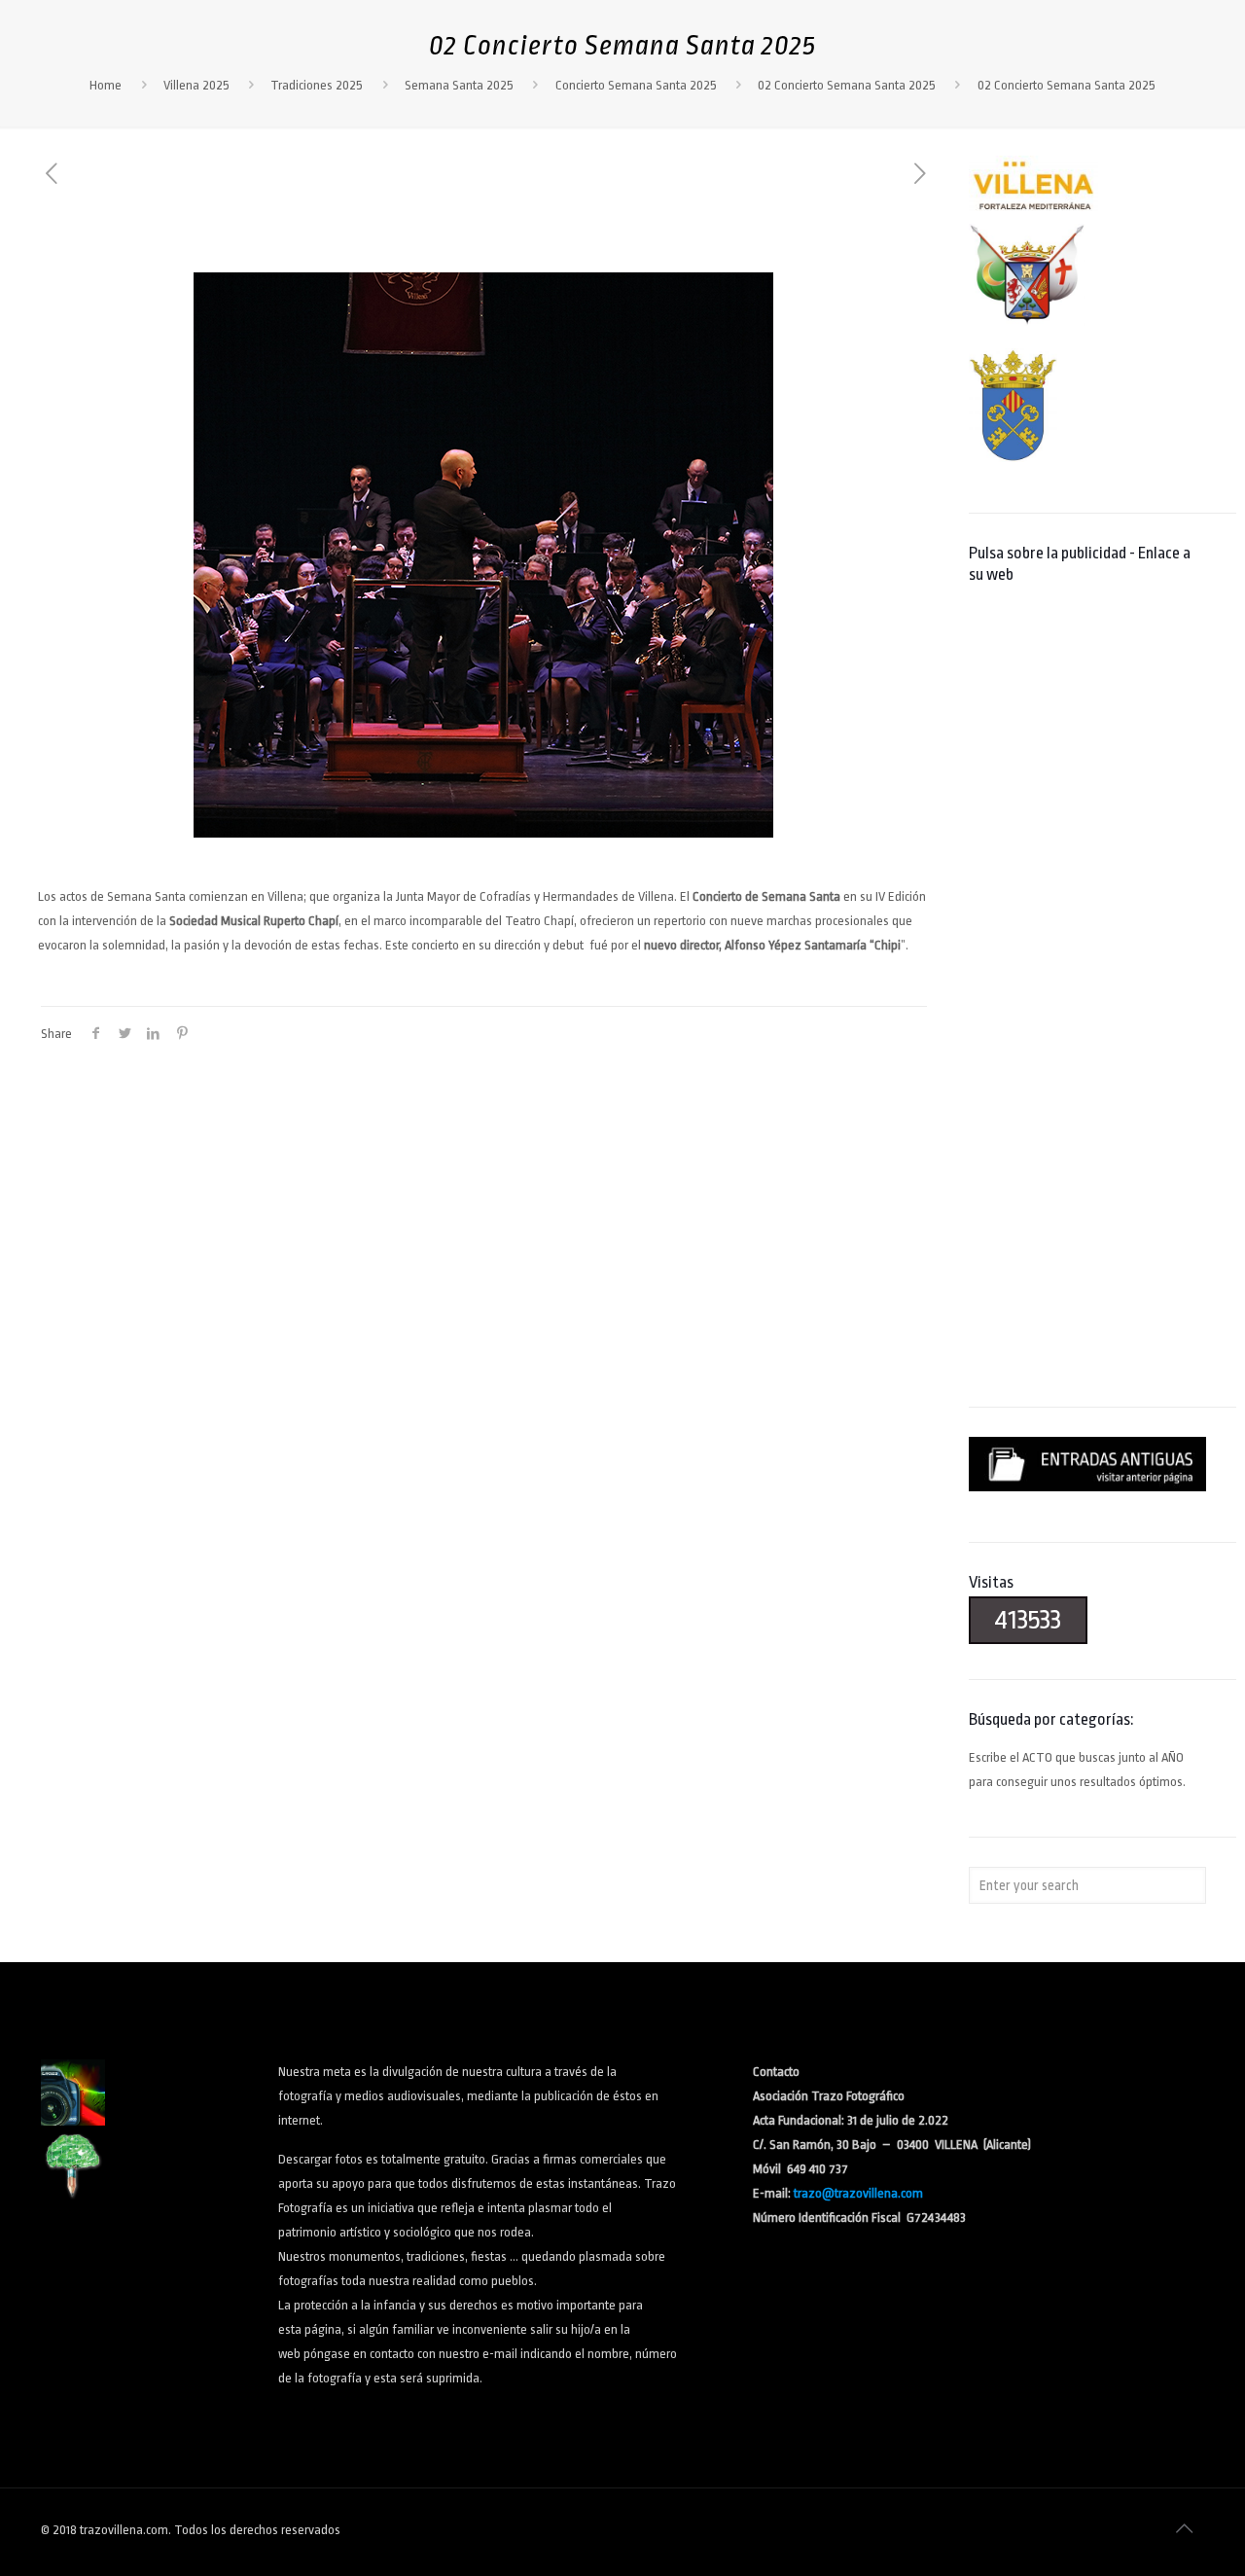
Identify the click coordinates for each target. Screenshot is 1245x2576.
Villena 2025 (196, 85)
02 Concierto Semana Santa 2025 (847, 85)
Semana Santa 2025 (459, 85)
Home (106, 85)
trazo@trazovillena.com (858, 2193)
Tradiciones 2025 (317, 85)
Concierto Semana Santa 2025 (636, 85)
